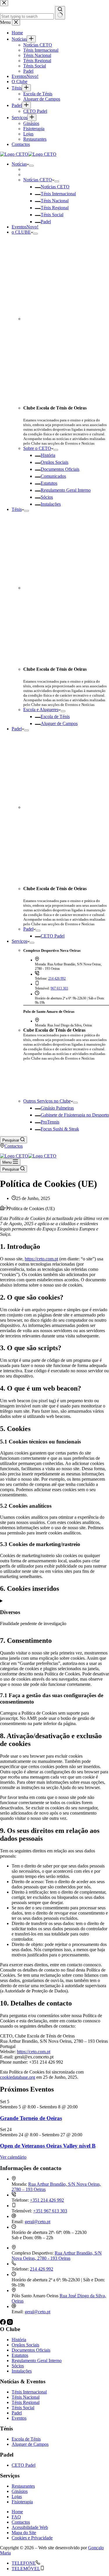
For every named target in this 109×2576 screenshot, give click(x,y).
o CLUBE (21, 232)
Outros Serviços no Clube (47, 1101)
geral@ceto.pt (37, 2222)
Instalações (51, 504)
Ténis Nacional (55, 201)
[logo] (28, 154)
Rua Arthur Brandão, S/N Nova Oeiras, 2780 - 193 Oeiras (57, 2256)
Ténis (17, 509)
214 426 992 (57, 978)
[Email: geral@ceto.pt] (14, 2306)
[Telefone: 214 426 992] (14, 2264)
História (48, 455)
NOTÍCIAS (66, 1092)
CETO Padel (53, 936)
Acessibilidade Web (30, 2527)
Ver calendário (13, 2157)
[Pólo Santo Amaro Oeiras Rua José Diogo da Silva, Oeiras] (14, 2290)
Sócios (47, 497)
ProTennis (50, 1122)
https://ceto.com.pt (41, 1259)
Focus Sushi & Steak (60, 1129)
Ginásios (20, 2491)
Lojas (17, 2497)
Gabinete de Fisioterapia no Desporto (75, 1115)
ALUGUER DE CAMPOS (66, 1079)
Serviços (19, 941)
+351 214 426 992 (47, 2200)
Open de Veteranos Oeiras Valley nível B (48, 2146)
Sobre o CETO (37, 448)
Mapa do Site (24, 2533)
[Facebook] (3, 2323)
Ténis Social (52, 215)
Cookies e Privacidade (32, 2538)
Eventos (25, 227)
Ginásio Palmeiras (57, 1108)
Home (17, 2512)
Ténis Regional (55, 208)
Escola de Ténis (55, 717)
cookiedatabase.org (18, 2077)
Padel (46, 222)
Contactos (14, 1146)
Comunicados (53, 476)
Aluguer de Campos (59, 723)
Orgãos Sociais (54, 462)
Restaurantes (23, 2486)
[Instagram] (10, 2323)
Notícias (19, 164)
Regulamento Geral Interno (66, 490)
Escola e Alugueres (41, 710)
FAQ (16, 2517)
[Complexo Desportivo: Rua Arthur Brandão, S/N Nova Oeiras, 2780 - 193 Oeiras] (14, 2248)
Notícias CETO (38, 180)
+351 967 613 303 (50, 2211)
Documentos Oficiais (60, 469)
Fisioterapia (22, 2502)
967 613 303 (59, 988)
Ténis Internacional (58, 194)
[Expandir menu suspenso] (31, 166)
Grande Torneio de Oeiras (31, 2118)
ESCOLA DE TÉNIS (66, 1067)
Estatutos (49, 483)
